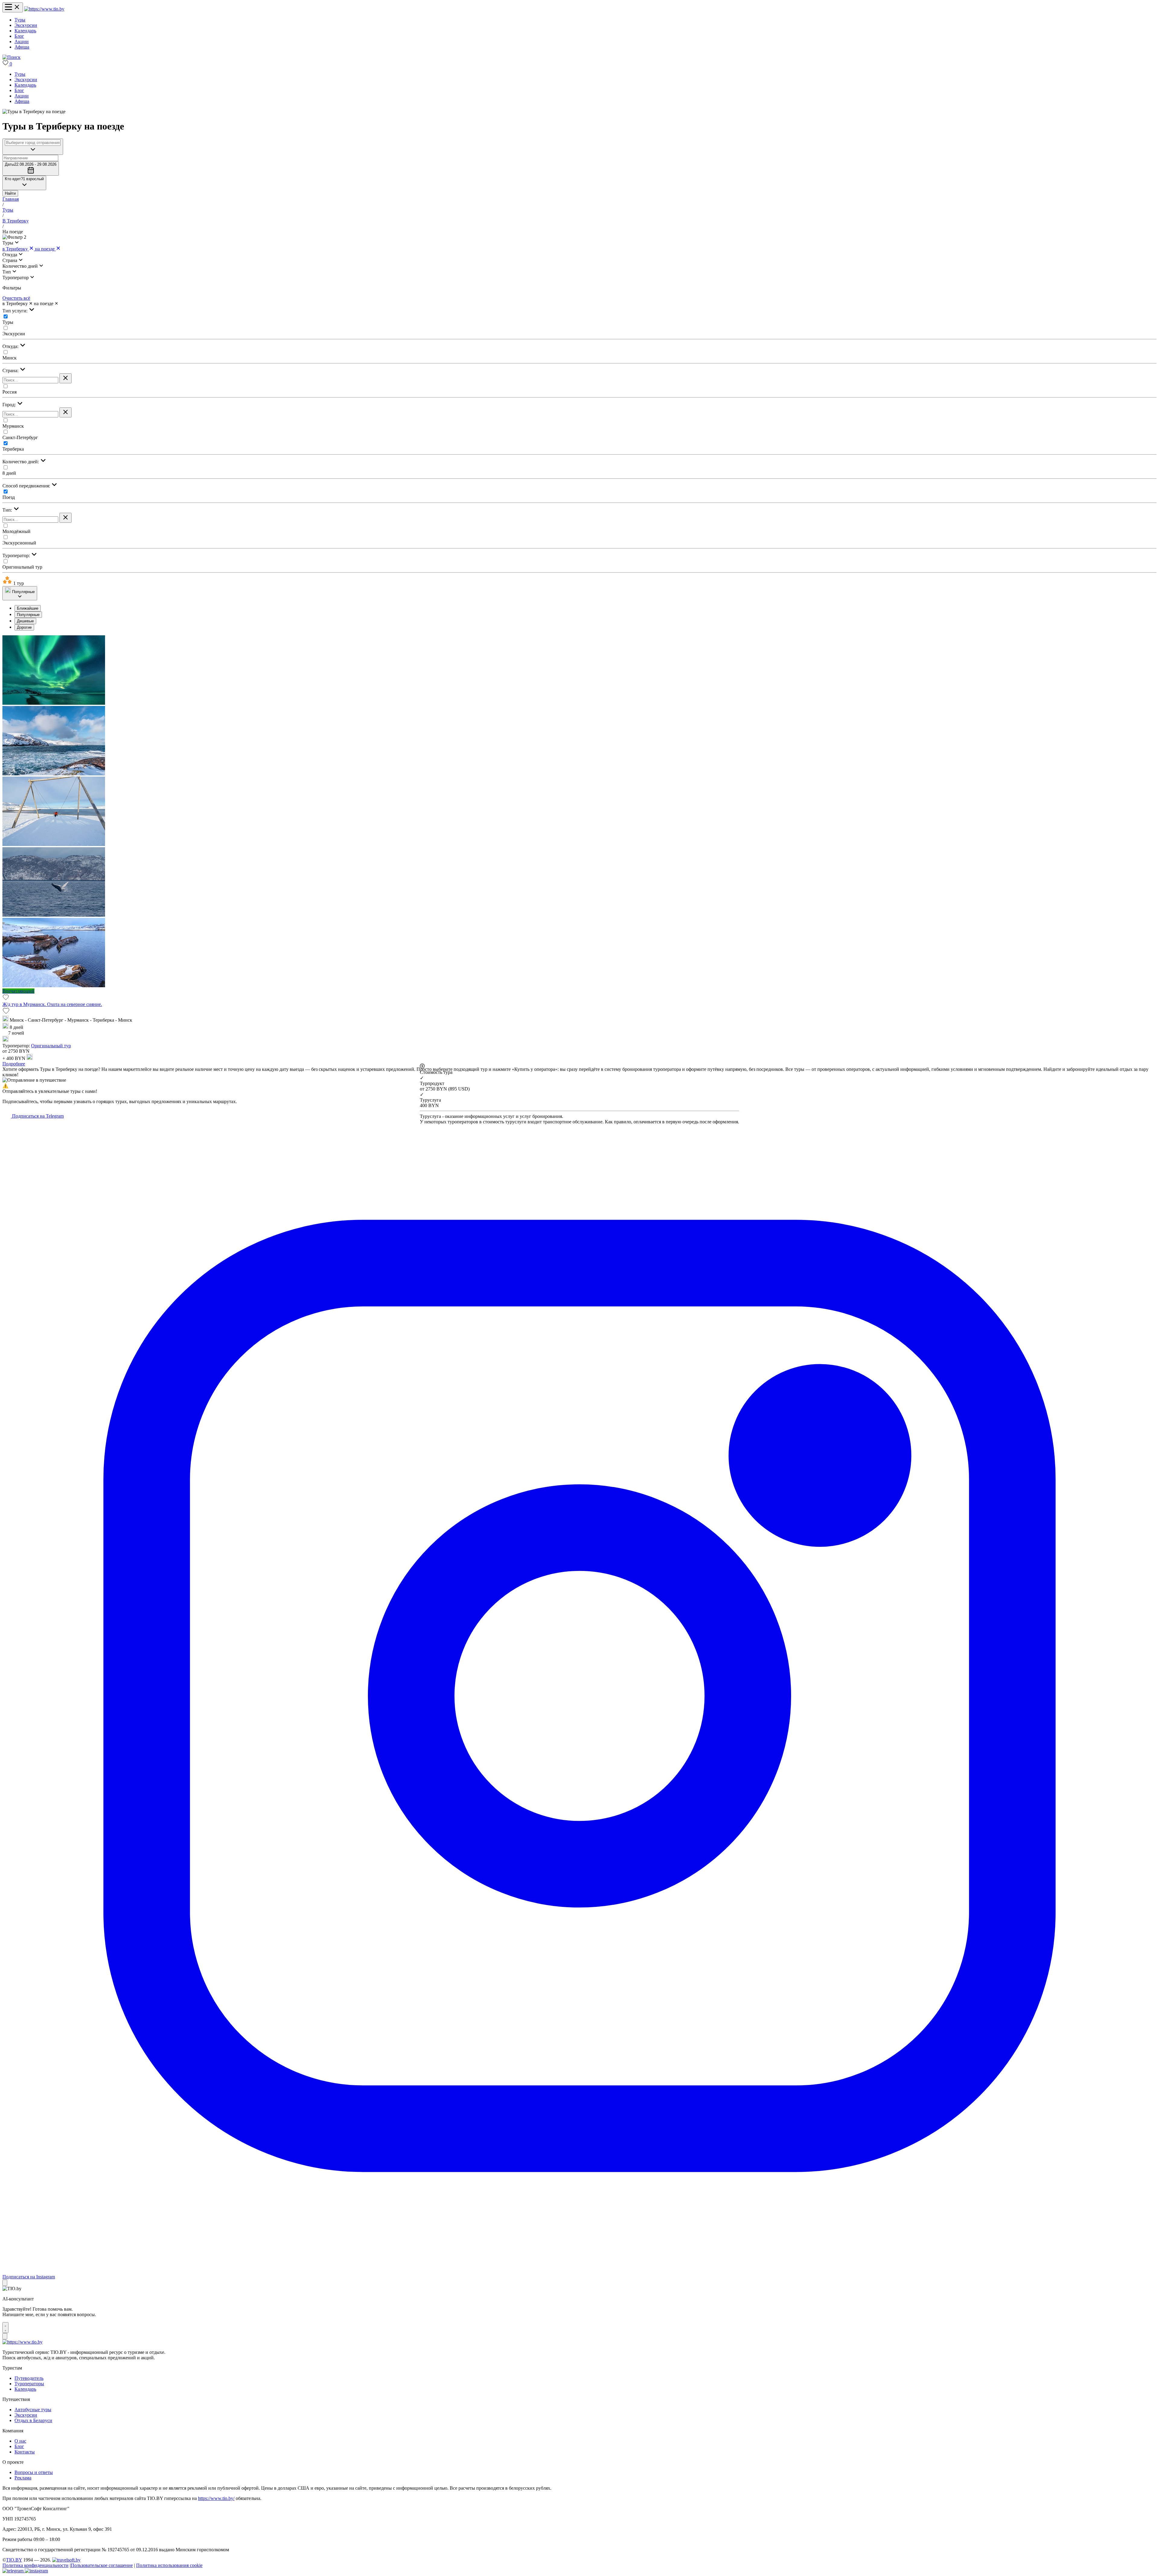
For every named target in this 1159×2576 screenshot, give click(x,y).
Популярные (28, 615)
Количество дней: (21, 462)
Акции (22, 41)
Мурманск (13, 426)
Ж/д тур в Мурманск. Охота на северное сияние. (52, 1004)
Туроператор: (17, 555)
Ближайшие (28, 608)
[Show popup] (33, 147)
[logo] (44, 9)
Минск (10, 358)
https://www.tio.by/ (216, 2498)
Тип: (8, 510)
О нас (20, 2441)
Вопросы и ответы (34, 2472)
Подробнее (14, 1064)
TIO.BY (14, 2560)
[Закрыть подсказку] (5, 2283)
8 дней (9, 473)
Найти (10, 193)
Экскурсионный (19, 543)
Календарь (25, 31)
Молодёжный (16, 531)
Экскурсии (26, 25)
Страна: (11, 370)
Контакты (25, 2452)
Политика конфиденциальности (35, 2565)
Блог (19, 36)
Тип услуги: (16, 311)
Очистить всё (16, 298)
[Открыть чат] (5, 2328)
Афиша (22, 47)
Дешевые (25, 621)
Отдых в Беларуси (33, 2420)
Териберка (13, 449)
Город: (10, 405)
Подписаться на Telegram (37, 1116)
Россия (10, 392)
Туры (20, 20)
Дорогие (24, 627)
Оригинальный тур (22, 567)
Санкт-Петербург (20, 437)
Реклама (23, 2478)
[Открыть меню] (13, 7)
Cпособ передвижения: (27, 486)
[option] (586, 608)
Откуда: (11, 346)
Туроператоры (29, 2384)
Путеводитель (29, 2378)
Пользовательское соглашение (102, 2565)
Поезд (9, 497)
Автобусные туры (33, 2410)
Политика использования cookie (169, 2565)
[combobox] (33, 143)
